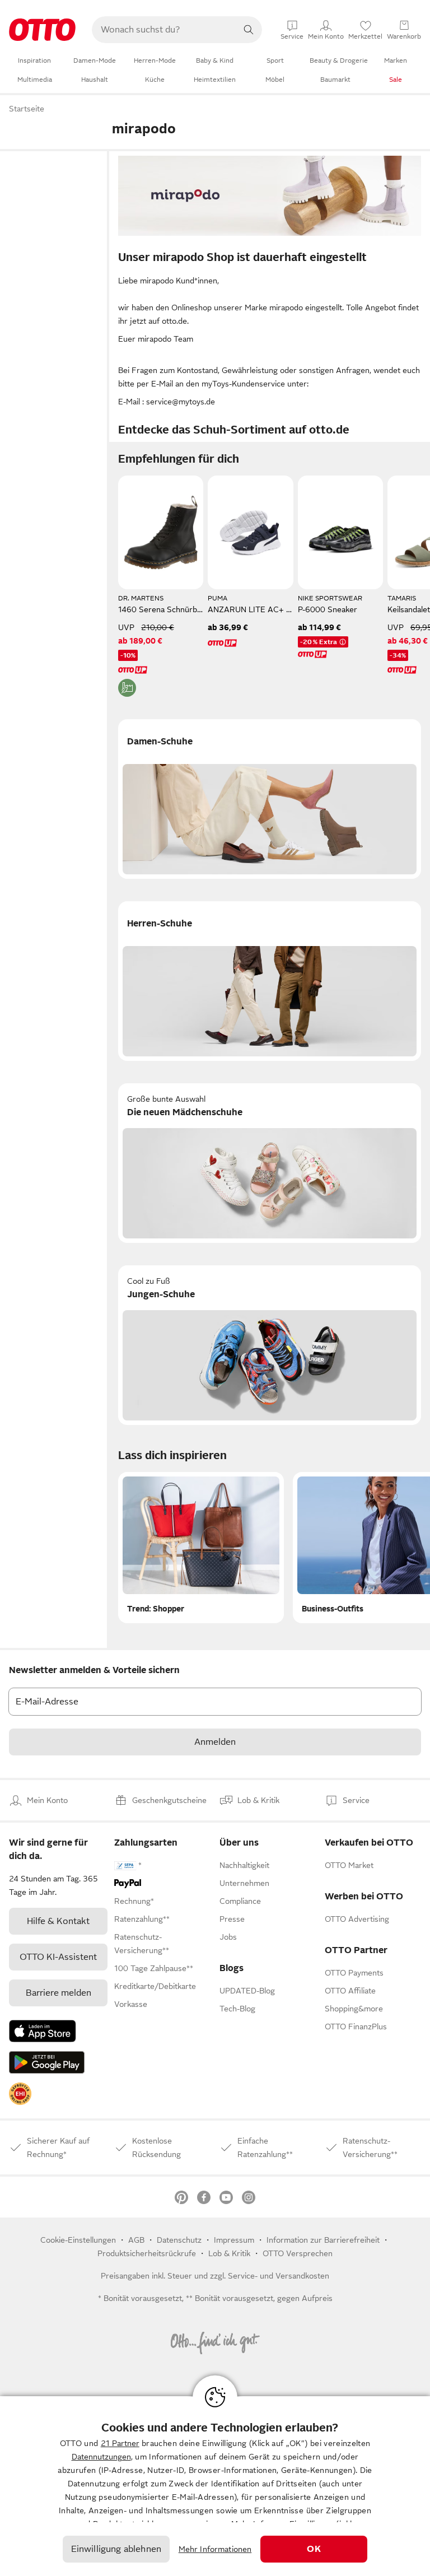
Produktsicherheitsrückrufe (147, 2253)
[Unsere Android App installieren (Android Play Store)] (47, 2062)
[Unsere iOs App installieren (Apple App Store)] (43, 2031)
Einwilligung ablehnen (116, 2549)
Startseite (27, 109)
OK (314, 2549)
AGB (136, 2240)
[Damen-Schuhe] (270, 799)
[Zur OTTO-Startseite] (42, 30)
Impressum (234, 2240)
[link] (20, 2094)
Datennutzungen (101, 2457)
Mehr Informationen (215, 2549)
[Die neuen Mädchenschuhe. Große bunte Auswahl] (270, 1163)
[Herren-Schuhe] (270, 981)
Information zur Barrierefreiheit (323, 2240)
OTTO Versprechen (298, 2253)
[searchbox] (163, 30)
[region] (215, 2486)
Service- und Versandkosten (279, 2276)
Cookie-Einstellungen (78, 2240)
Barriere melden (59, 1993)
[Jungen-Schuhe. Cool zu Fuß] (270, 1345)
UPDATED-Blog (247, 1991)
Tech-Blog (237, 2009)
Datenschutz (179, 2240)
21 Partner (120, 2443)
